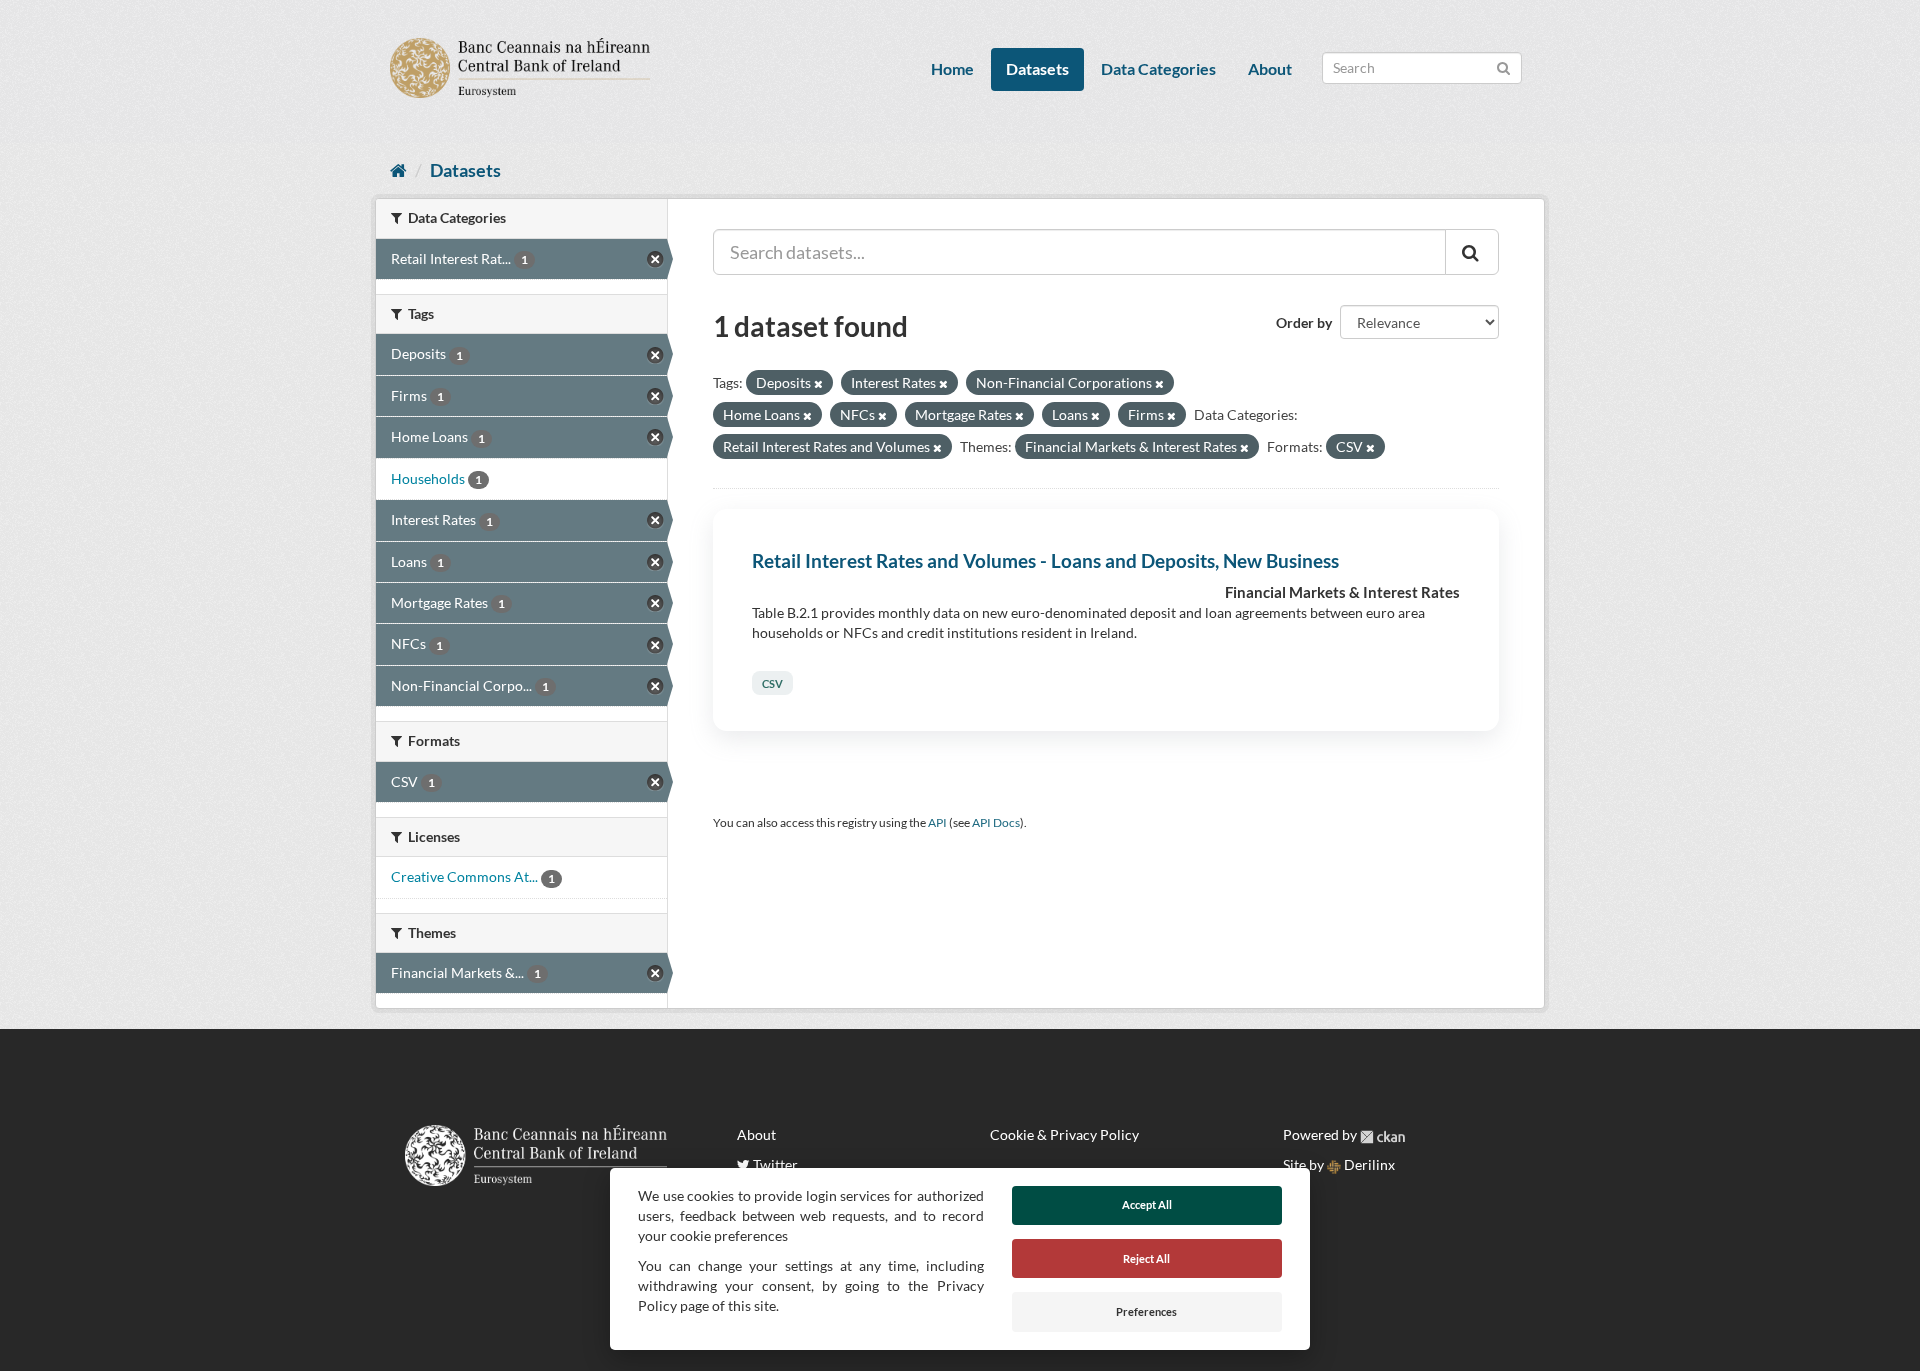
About (1270, 68)
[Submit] (1503, 66)
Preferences (1146, 1311)
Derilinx (1368, 1164)
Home (952, 68)
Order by (1304, 322)
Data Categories (1158, 68)
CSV (772, 682)
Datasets (1037, 68)
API (937, 822)
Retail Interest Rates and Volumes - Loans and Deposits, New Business (1045, 560)
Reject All (1146, 1258)
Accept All (1147, 1204)
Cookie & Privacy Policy (1064, 1134)
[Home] (398, 170)
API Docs (996, 822)
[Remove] (818, 383)
